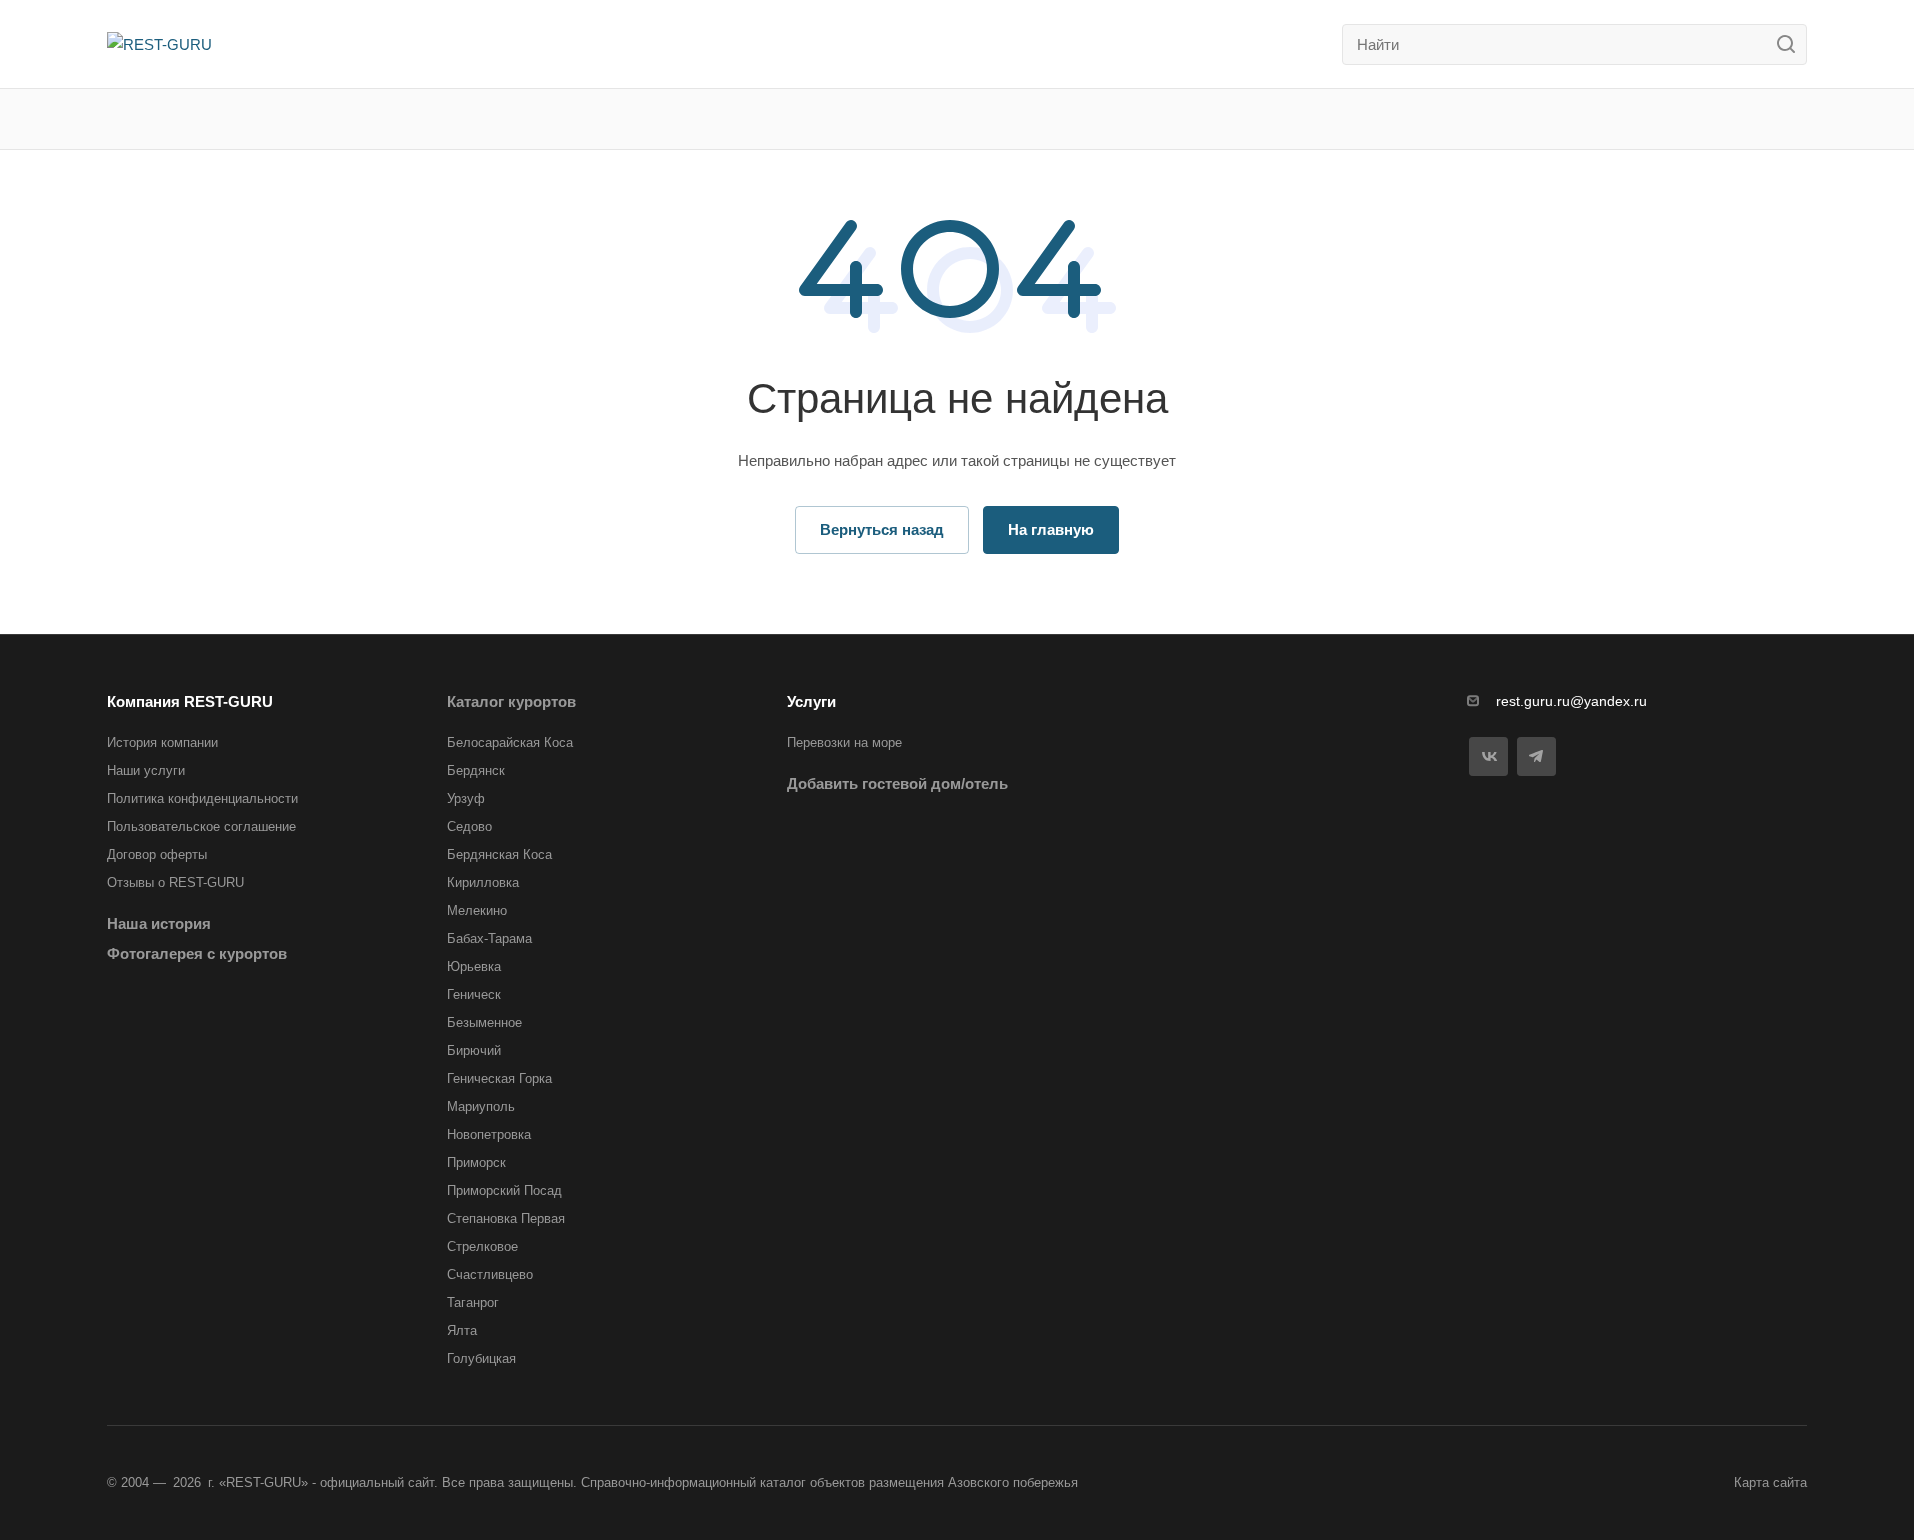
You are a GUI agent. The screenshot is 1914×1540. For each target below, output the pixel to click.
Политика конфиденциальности (202, 798)
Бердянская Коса (499, 854)
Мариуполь (481, 1106)
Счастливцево (490, 1274)
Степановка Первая (506, 1218)
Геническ (474, 994)
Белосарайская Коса (510, 742)
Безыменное (484, 1022)
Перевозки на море (844, 742)
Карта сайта (1770, 1482)
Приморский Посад (504, 1190)
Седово (469, 826)
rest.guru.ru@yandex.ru (1571, 701)
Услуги (811, 701)
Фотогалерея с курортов (197, 953)
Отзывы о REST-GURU (175, 882)
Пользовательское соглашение (201, 826)
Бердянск (476, 770)
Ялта (462, 1330)
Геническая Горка (499, 1078)
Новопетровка (489, 1134)
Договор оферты (157, 854)
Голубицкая (481, 1358)
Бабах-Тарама (489, 938)
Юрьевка (474, 966)
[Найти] (1791, 44)
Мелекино (477, 910)
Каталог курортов (511, 701)
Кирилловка (483, 882)
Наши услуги (146, 770)
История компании (162, 742)
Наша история (159, 923)
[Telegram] (1536, 756)
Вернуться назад (882, 529)
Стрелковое (482, 1246)
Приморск (476, 1162)
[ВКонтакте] (1488, 756)
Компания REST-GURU (190, 701)
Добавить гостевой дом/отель (897, 783)
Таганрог (473, 1302)
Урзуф (466, 798)
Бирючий (474, 1050)
